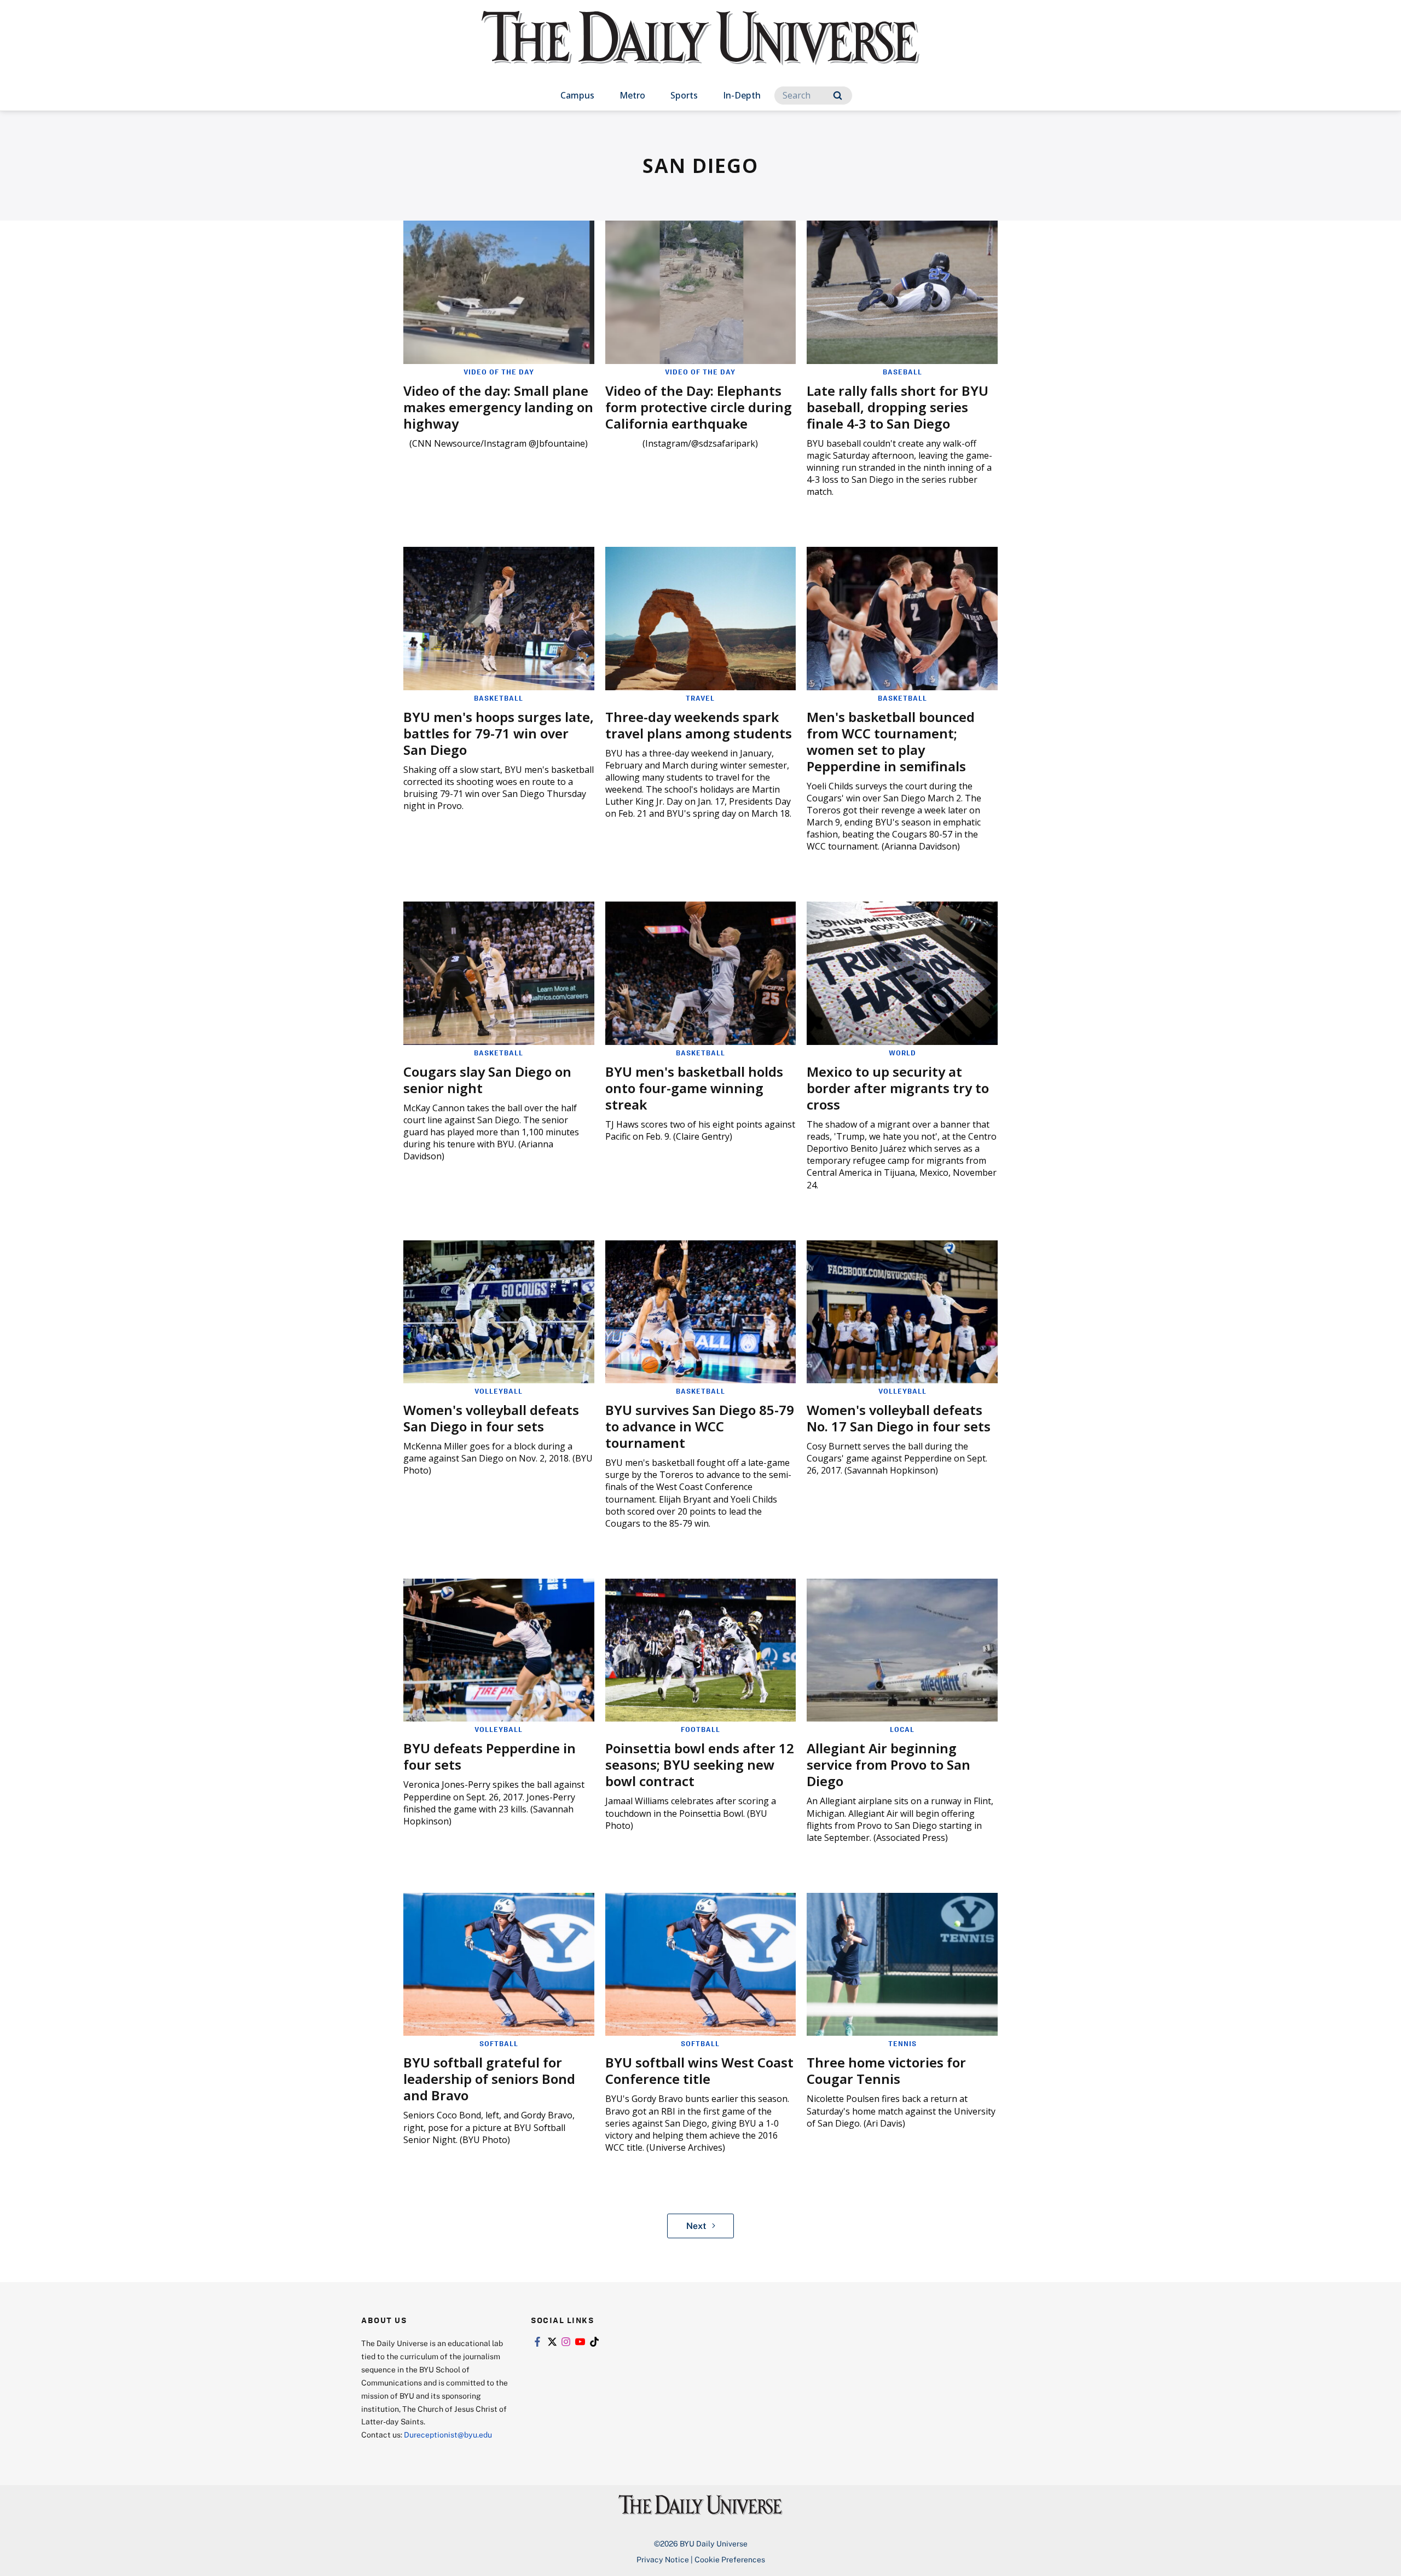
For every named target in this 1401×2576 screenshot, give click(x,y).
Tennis (902, 2043)
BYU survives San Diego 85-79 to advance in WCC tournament (700, 1426)
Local (902, 1729)
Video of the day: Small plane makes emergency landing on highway (498, 407)
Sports (684, 95)
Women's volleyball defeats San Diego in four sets (491, 1418)
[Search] (838, 96)
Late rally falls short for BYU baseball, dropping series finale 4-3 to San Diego (898, 407)
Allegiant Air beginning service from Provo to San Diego (888, 1764)
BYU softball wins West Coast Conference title (699, 2070)
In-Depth (742, 95)
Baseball (902, 372)
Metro (632, 95)
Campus (577, 95)
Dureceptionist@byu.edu (448, 2435)
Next (696, 2226)
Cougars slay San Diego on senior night (487, 1080)
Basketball (499, 698)
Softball (499, 2043)
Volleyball (499, 1391)
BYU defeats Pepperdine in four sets (490, 1756)
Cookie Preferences (730, 2559)
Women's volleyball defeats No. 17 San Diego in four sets (899, 1418)
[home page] (700, 49)
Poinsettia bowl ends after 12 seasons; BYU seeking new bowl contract (700, 1764)
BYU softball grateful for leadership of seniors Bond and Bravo (489, 2079)
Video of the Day (499, 372)
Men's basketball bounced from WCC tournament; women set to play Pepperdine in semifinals (891, 741)
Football (700, 1729)
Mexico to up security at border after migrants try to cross (898, 1088)
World (902, 1053)
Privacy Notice (663, 2559)
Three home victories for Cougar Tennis (886, 2070)
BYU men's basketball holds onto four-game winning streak (694, 1088)
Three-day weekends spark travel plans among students (699, 725)
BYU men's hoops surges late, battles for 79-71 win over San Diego (499, 733)
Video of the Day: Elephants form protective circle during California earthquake (699, 407)
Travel (700, 698)
